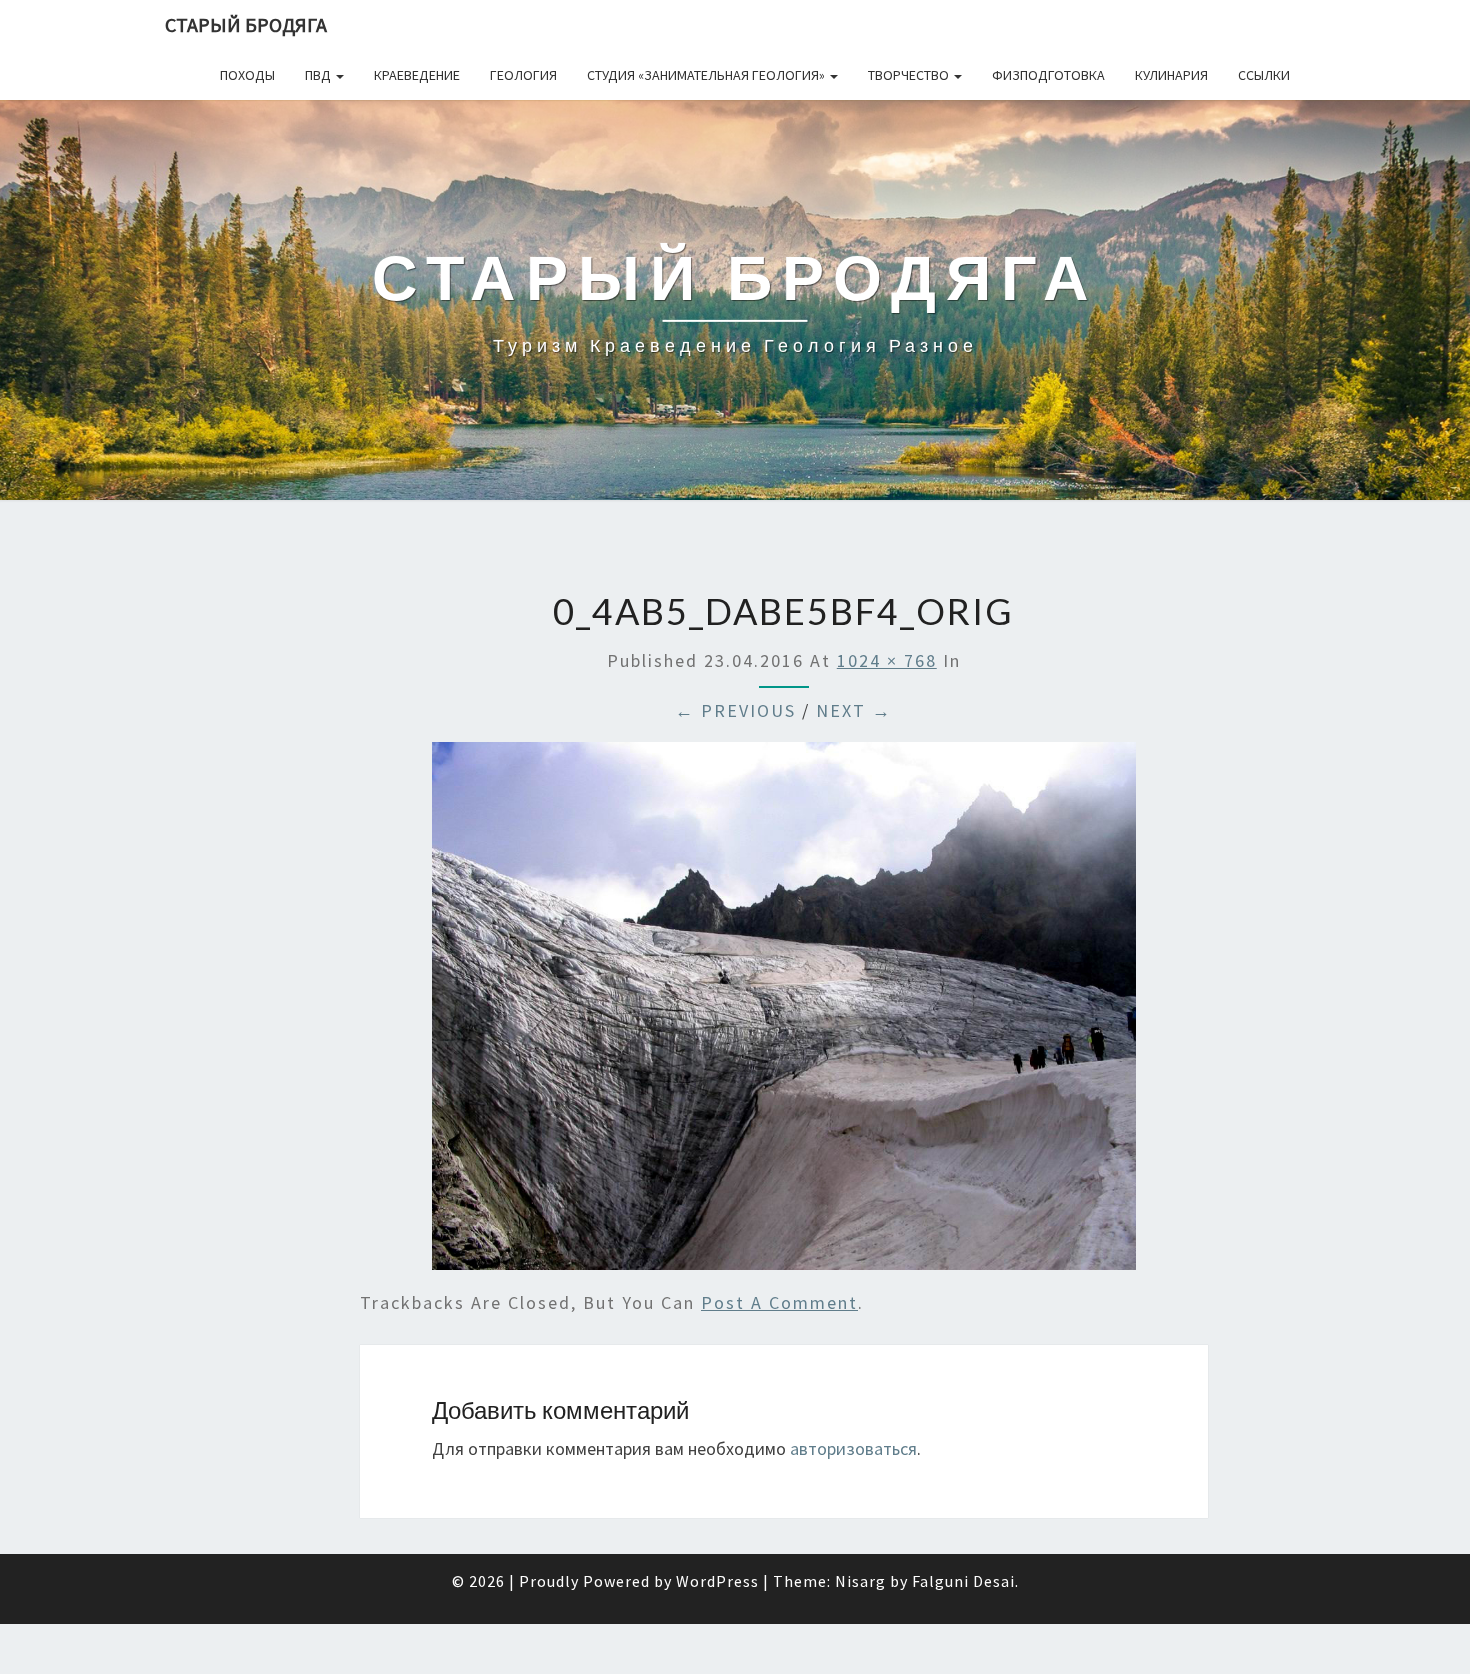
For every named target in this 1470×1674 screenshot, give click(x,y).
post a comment (779, 1302)
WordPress (717, 1581)
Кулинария (1171, 75)
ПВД (319, 75)
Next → (854, 710)
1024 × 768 (887, 660)
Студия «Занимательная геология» (707, 75)
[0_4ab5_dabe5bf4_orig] (784, 1012)
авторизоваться (853, 1448)
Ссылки (1264, 75)
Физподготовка (1048, 75)
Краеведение (417, 75)
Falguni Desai (963, 1581)
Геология (523, 75)
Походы (247, 75)
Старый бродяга (246, 24)
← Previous (735, 710)
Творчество (910, 75)
